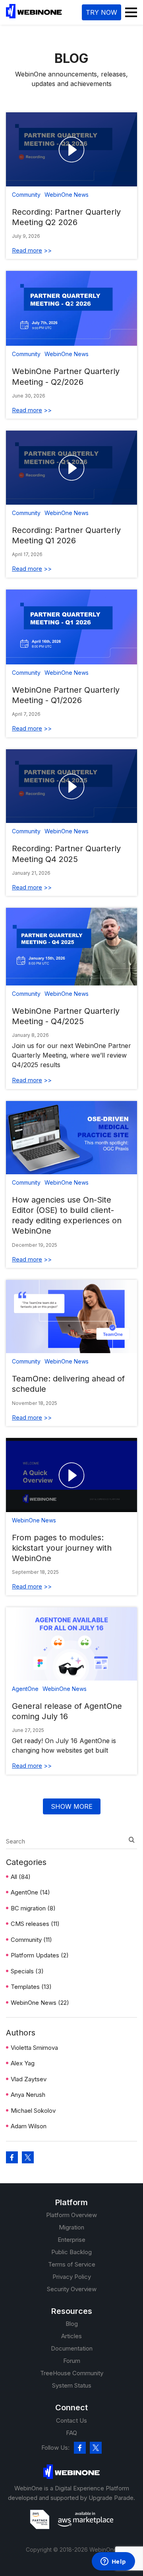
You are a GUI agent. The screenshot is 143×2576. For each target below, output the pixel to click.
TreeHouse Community (72, 2373)
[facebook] (80, 2448)
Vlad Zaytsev (29, 2079)
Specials (27, 1971)
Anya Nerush (28, 2095)
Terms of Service (72, 2264)
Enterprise (71, 2240)
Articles (71, 2336)
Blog (72, 2324)
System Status (72, 2385)
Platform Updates (40, 1955)
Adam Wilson (29, 2126)
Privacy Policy (72, 2277)
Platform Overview (71, 2215)
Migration (71, 2227)
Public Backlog (71, 2252)
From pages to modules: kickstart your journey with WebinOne (62, 1548)
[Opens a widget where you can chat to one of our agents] (113, 2562)
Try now (101, 12)
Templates (31, 1987)
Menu (131, 12)
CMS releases (35, 1924)
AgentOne (30, 1892)
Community (31, 1940)
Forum (72, 2361)
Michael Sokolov (33, 2111)
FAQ (71, 2433)
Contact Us (71, 2420)
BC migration (33, 1908)
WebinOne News (40, 2003)
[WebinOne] (34, 16)
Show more (72, 1806)
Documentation (72, 2348)
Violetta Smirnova (34, 2048)
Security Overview (72, 2289)
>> (32, 250)
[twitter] (96, 2448)
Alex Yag (23, 2063)
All (21, 1877)
